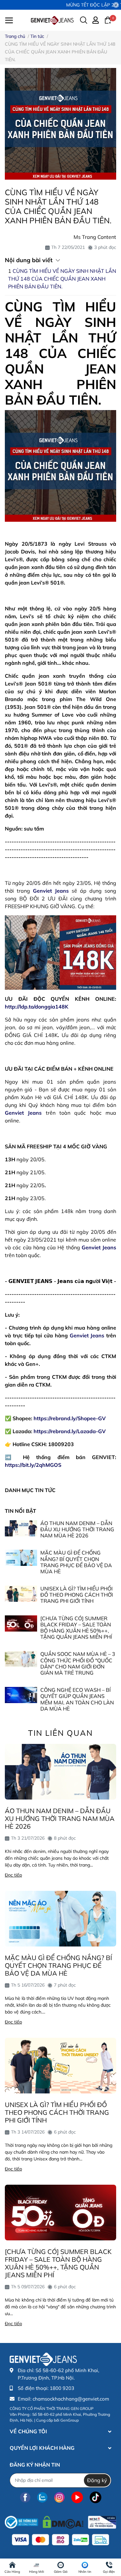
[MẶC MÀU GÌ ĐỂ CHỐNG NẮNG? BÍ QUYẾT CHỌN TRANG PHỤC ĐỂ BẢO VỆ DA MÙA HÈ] (21, 1558)
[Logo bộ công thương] (60, 2521)
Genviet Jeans (51, 891)
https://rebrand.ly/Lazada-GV (70, 1431)
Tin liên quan (60, 1733)
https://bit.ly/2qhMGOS (33, 1465)
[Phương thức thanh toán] (60, 2540)
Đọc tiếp (13, 1875)
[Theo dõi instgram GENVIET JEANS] (59, 2498)
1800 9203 (62, 2388)
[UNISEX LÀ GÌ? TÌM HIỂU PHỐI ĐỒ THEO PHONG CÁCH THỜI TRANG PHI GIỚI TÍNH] (21, 1594)
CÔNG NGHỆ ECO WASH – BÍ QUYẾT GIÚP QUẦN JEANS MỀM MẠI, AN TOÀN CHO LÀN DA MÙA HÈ (77, 1699)
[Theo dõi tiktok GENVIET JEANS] (96, 2498)
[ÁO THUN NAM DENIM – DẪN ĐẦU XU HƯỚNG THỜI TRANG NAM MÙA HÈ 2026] (21, 1528)
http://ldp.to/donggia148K (37, 1007)
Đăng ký (97, 2480)
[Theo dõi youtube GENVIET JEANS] (77, 2498)
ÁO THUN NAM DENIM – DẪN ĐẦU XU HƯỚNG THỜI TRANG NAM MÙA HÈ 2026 (77, 1529)
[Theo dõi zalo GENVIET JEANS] (42, 2498)
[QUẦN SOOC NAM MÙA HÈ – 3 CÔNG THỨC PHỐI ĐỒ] (21, 1659)
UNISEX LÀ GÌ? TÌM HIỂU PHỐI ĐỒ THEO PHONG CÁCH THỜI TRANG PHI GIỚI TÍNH (77, 1595)
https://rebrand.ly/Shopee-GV (70, 1418)
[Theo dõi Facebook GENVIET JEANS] (25, 2498)
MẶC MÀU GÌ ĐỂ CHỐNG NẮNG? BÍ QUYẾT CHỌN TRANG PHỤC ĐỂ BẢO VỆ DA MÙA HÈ (76, 1562)
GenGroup (70, 2420)
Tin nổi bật (20, 1511)
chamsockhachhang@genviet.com (71, 2399)
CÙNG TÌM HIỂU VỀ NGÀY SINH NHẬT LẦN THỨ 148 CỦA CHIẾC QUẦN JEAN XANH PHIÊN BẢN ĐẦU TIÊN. (62, 279)
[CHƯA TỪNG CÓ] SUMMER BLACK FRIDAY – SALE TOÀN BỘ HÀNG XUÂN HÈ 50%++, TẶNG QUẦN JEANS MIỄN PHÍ (76, 1628)
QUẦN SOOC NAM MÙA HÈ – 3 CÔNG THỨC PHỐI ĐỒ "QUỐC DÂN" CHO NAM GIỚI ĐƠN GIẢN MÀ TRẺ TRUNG (78, 1663)
